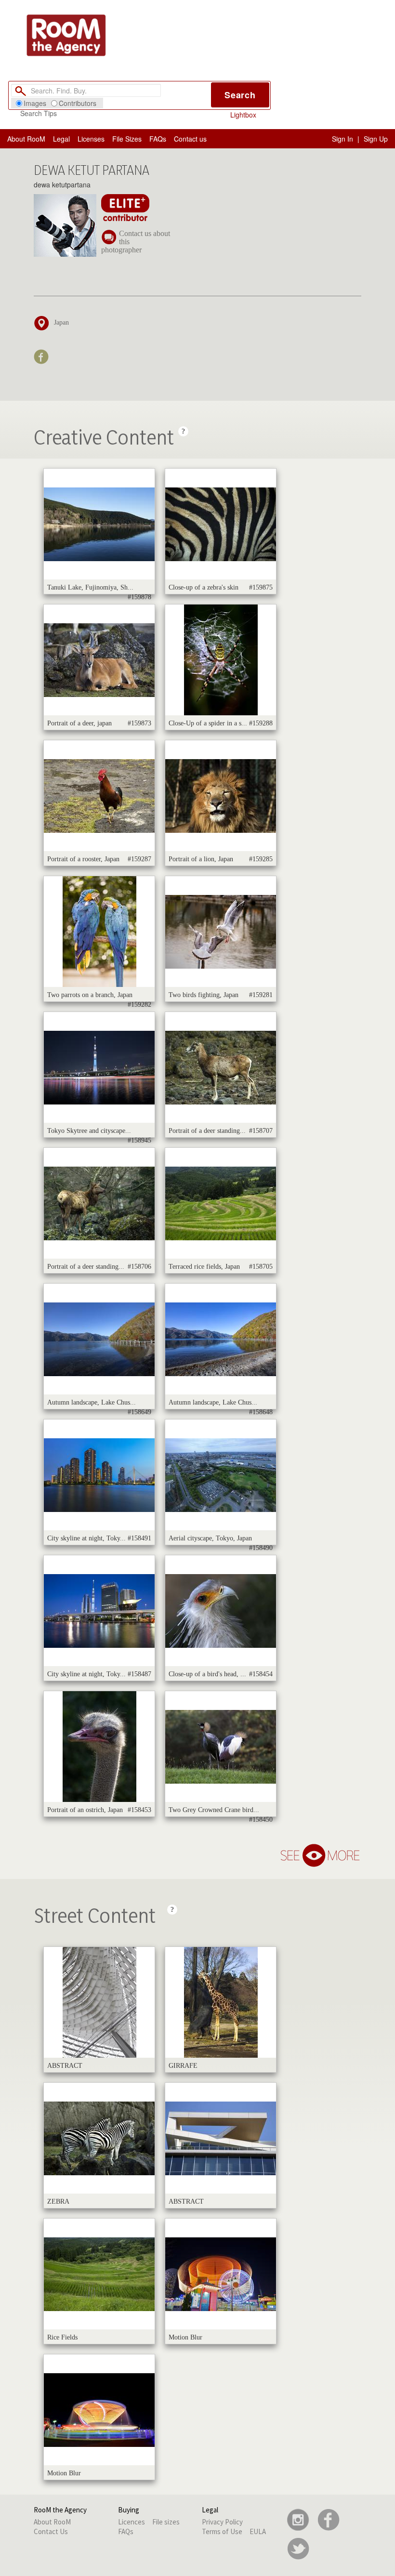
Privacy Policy (222, 2522)
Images (35, 103)
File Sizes (127, 139)
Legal (61, 139)
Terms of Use (222, 2531)
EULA (258, 2531)
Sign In (342, 139)
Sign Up (376, 139)
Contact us (190, 139)
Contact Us (51, 2531)
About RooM (26, 139)
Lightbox (243, 115)
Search (240, 95)
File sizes (166, 2522)
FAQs (158, 139)
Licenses (91, 139)
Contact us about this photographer (136, 242)
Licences (132, 2522)
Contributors (78, 103)
